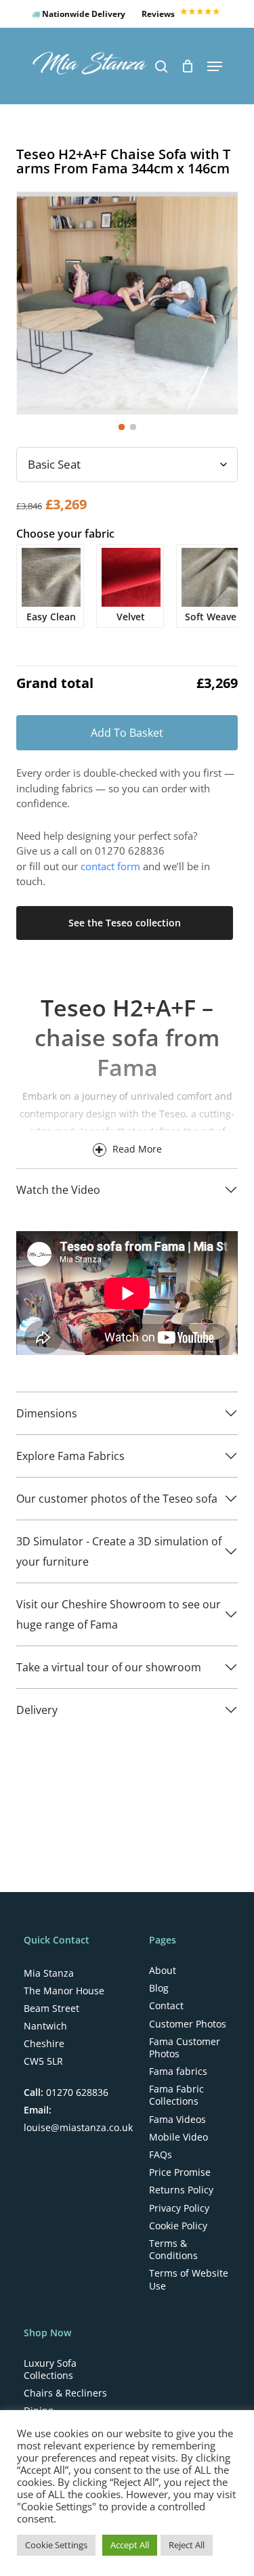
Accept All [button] (130, 2545)
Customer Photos (188, 2024)
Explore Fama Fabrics (70, 1456)
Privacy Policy (179, 2208)
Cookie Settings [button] (56, 2545)
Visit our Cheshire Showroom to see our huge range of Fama (119, 1614)
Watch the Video (58, 1190)
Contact (166, 2006)
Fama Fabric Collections (176, 2095)
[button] (215, 66)
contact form (110, 866)
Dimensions (47, 1413)
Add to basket (127, 733)
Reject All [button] (187, 2545)
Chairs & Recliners (65, 2393)
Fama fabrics (178, 2071)
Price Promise (180, 2172)
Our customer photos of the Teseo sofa (117, 1499)
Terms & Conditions (173, 2250)
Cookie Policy (178, 2226)
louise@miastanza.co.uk (78, 2127)
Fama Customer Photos (185, 2048)
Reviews (159, 14)
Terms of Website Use (189, 2279)
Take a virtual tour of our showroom (109, 1667)
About (163, 1971)
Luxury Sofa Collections (50, 2369)
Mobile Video (178, 2137)
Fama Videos (177, 2120)
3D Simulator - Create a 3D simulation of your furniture (119, 1551)
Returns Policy (181, 2190)
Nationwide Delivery (83, 14)
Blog (159, 1988)
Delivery (37, 1710)
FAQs (161, 2155)
